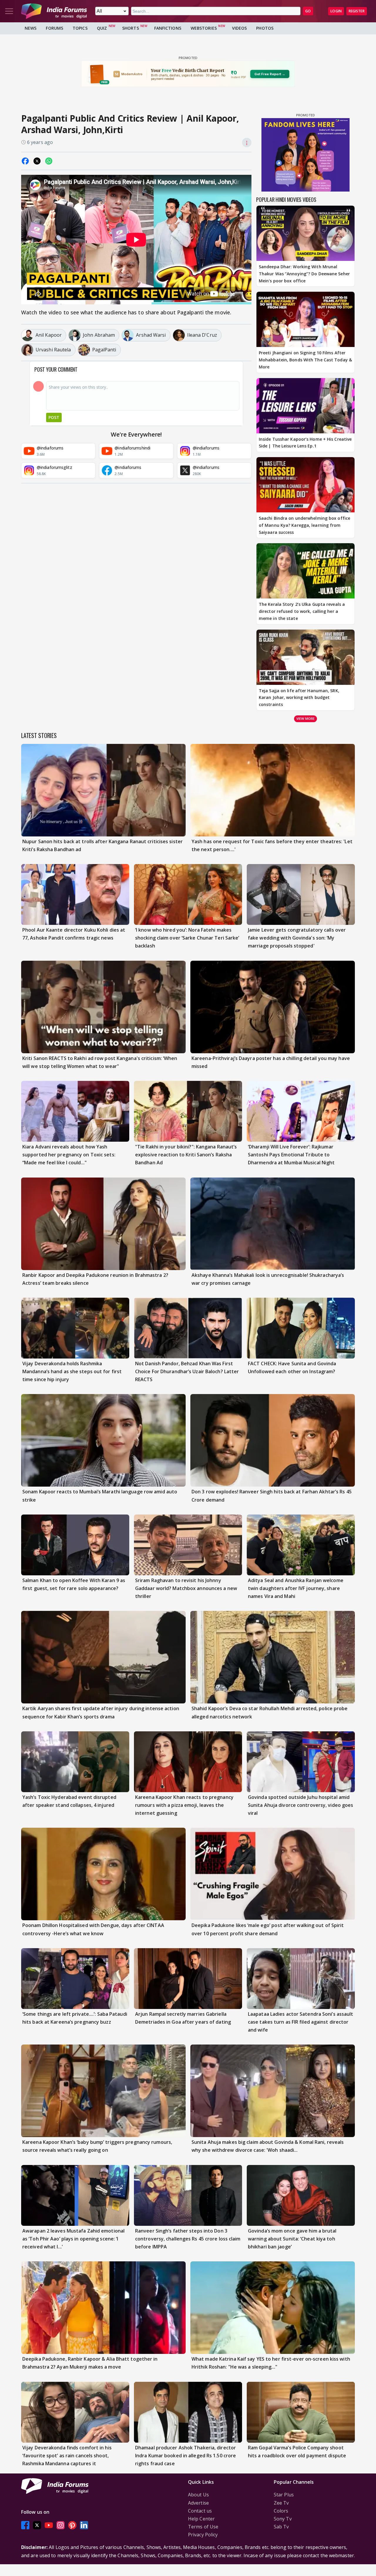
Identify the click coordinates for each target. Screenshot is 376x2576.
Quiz (102, 28)
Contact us (200, 2511)
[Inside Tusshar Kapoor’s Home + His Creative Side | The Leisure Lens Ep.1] (305, 406)
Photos (265, 28)
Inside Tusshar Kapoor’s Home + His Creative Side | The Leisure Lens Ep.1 (305, 443)
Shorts (131, 28)
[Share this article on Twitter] (37, 161)
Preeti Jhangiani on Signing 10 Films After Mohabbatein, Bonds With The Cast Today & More (305, 360)
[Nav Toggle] (9, 11)
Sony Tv (283, 2519)
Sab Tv (281, 2527)
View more (305, 718)
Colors (281, 2511)
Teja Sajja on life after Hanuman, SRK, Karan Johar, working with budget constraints (299, 698)
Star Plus (284, 2495)
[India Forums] (54, 11)
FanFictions (168, 28)
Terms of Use (203, 2527)
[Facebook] (25, 2525)
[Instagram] (61, 2525)
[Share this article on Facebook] (25, 161)
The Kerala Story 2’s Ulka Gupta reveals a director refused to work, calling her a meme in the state (302, 611)
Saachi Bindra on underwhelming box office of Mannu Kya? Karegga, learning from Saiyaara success (304, 525)
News (31, 28)
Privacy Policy (203, 2535)
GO (308, 11)
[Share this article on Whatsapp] (49, 161)
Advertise (198, 2503)
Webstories (204, 28)
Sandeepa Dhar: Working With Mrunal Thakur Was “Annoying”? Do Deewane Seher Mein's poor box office (304, 274)
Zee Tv (281, 2503)
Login (336, 11)
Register (357, 11)
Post (54, 417)
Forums (54, 28)
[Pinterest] (72, 2525)
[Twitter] (37, 2525)
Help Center (201, 2519)
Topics (80, 28)
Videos (240, 28)
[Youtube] (49, 2525)
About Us (198, 2495)
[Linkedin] (84, 2525)
